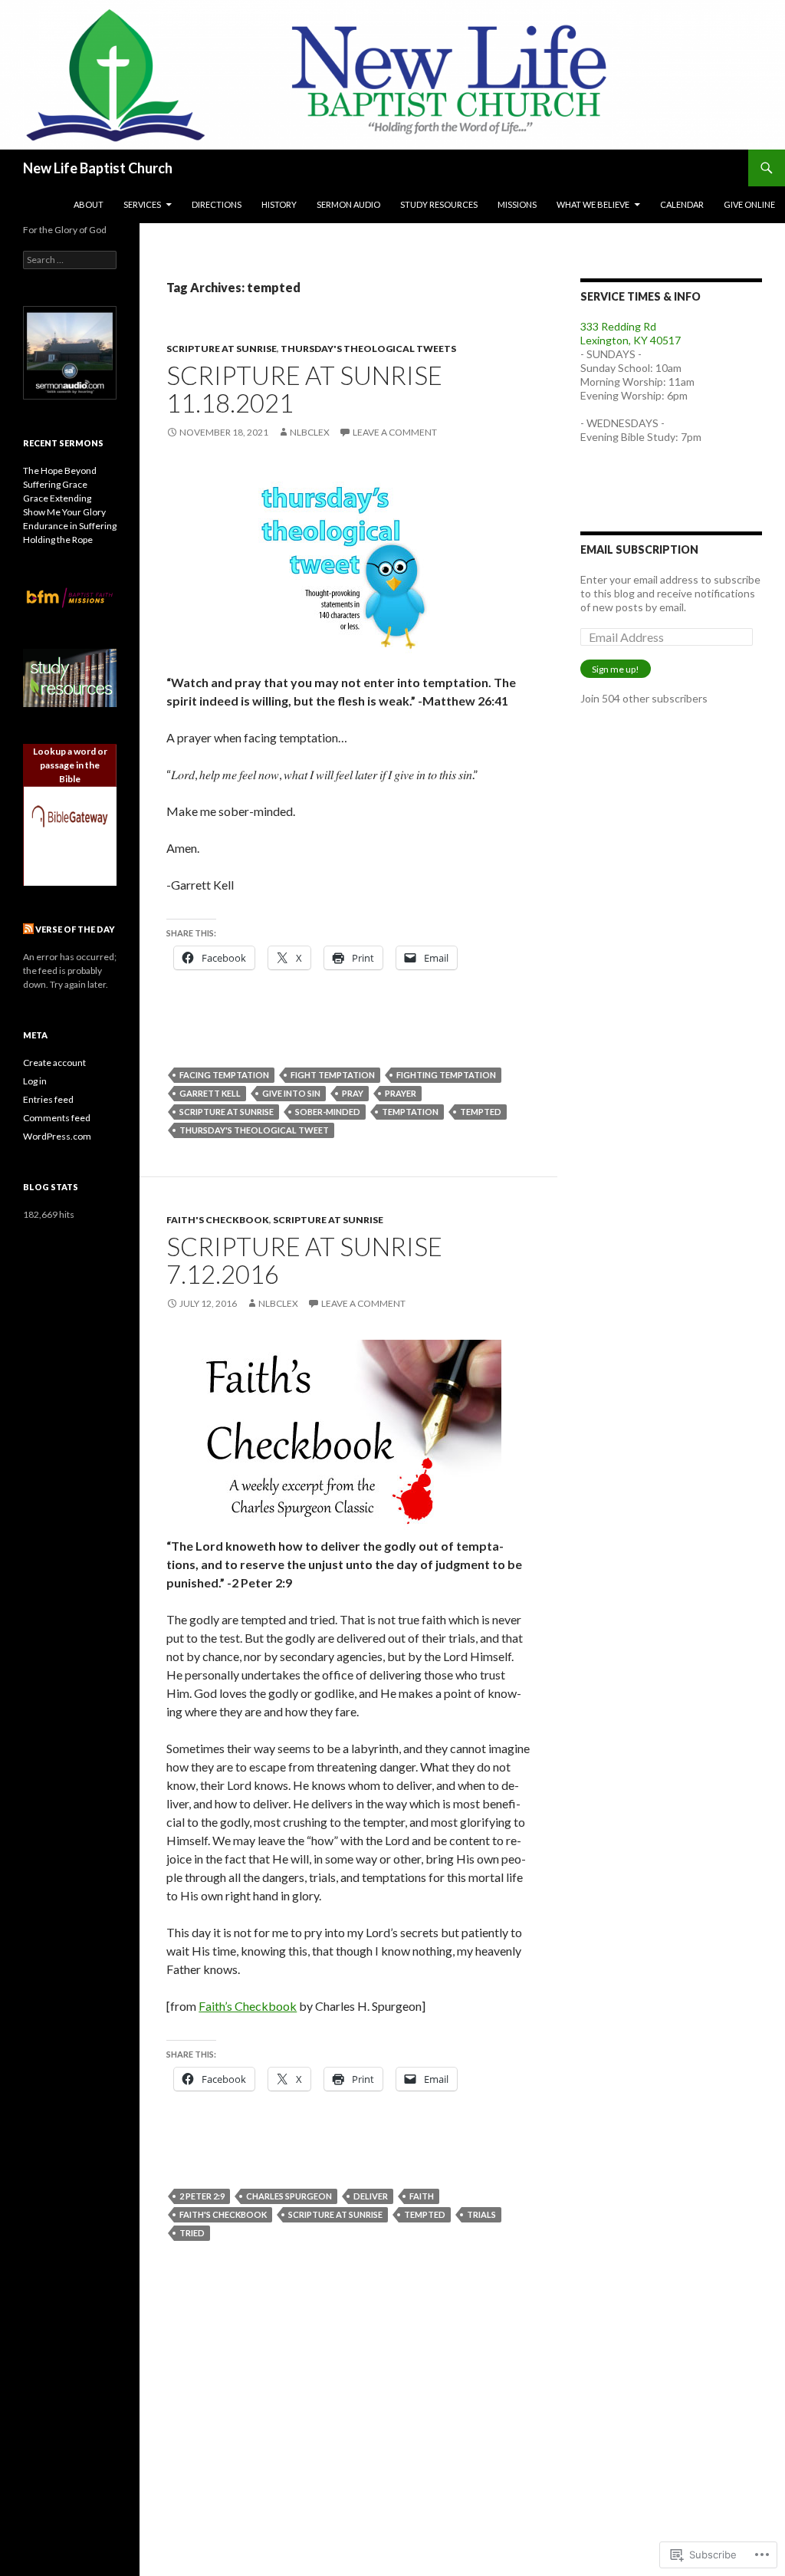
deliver (371, 2196)
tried (192, 2233)
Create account (54, 1063)
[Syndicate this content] (28, 929)
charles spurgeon (289, 2196)
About (89, 204)
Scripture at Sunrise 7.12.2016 (304, 1260)
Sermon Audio (348, 204)
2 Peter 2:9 (202, 2196)
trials (481, 2214)
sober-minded (328, 1112)
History (279, 204)
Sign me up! (616, 669)
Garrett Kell (210, 1093)
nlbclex (310, 432)
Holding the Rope (58, 540)
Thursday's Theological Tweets (368, 349)
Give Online (749, 204)
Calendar (682, 204)
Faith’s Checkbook (248, 2006)
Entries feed (48, 1099)
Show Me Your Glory (64, 512)
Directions (217, 204)
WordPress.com (57, 1136)
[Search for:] (70, 260)
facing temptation (224, 1075)
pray (353, 1093)
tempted (481, 1112)
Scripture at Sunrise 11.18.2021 (304, 389)
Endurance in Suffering (70, 526)
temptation (410, 1112)
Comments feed (57, 1118)
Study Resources (439, 204)
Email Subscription (639, 549)
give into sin (291, 1093)
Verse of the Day (75, 929)
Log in (35, 1081)
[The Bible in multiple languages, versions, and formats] (70, 816)
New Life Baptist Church (98, 168)
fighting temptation (446, 1075)
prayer (401, 1093)
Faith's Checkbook (218, 1220)
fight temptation (333, 1075)
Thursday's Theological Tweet (254, 1130)
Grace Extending (57, 498)
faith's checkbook (223, 2214)
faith (422, 2196)
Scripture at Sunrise (222, 349)
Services (142, 204)
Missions (517, 204)
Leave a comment (395, 432)
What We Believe (593, 204)
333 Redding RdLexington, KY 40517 (631, 333)
